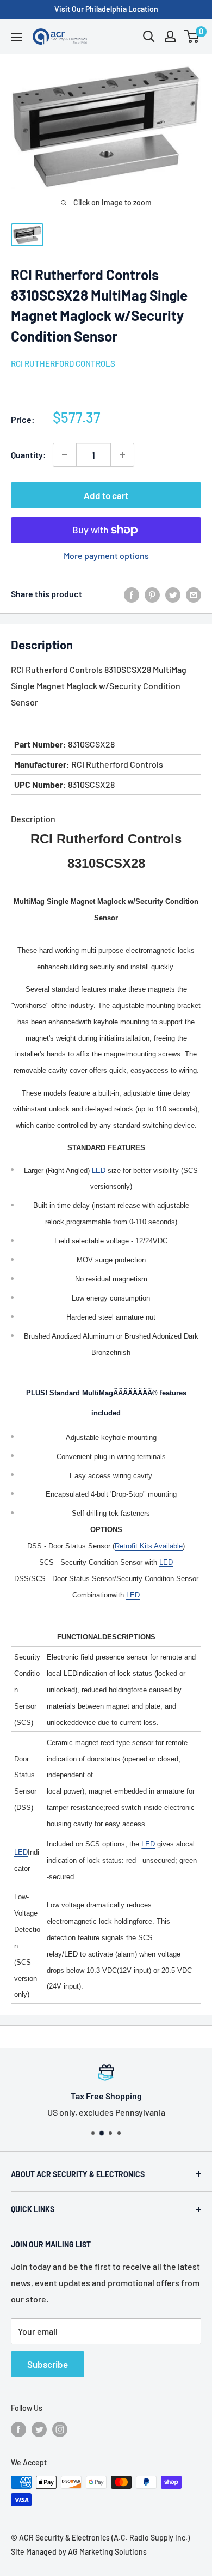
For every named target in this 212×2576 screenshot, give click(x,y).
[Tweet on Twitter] (173, 594)
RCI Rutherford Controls (63, 363)
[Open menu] (16, 37)
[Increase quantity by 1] (122, 455)
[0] (192, 37)
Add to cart (106, 495)
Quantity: (29, 455)
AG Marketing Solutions (107, 2552)
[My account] (170, 37)
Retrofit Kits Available (149, 1546)
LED (99, 1171)
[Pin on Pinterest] (152, 594)
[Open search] (149, 37)
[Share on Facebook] (132, 594)
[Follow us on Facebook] (18, 2429)
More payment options (106, 555)
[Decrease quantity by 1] (65, 455)
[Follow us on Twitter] (39, 2429)
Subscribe (48, 2364)
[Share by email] (194, 594)
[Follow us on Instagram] (60, 2429)
